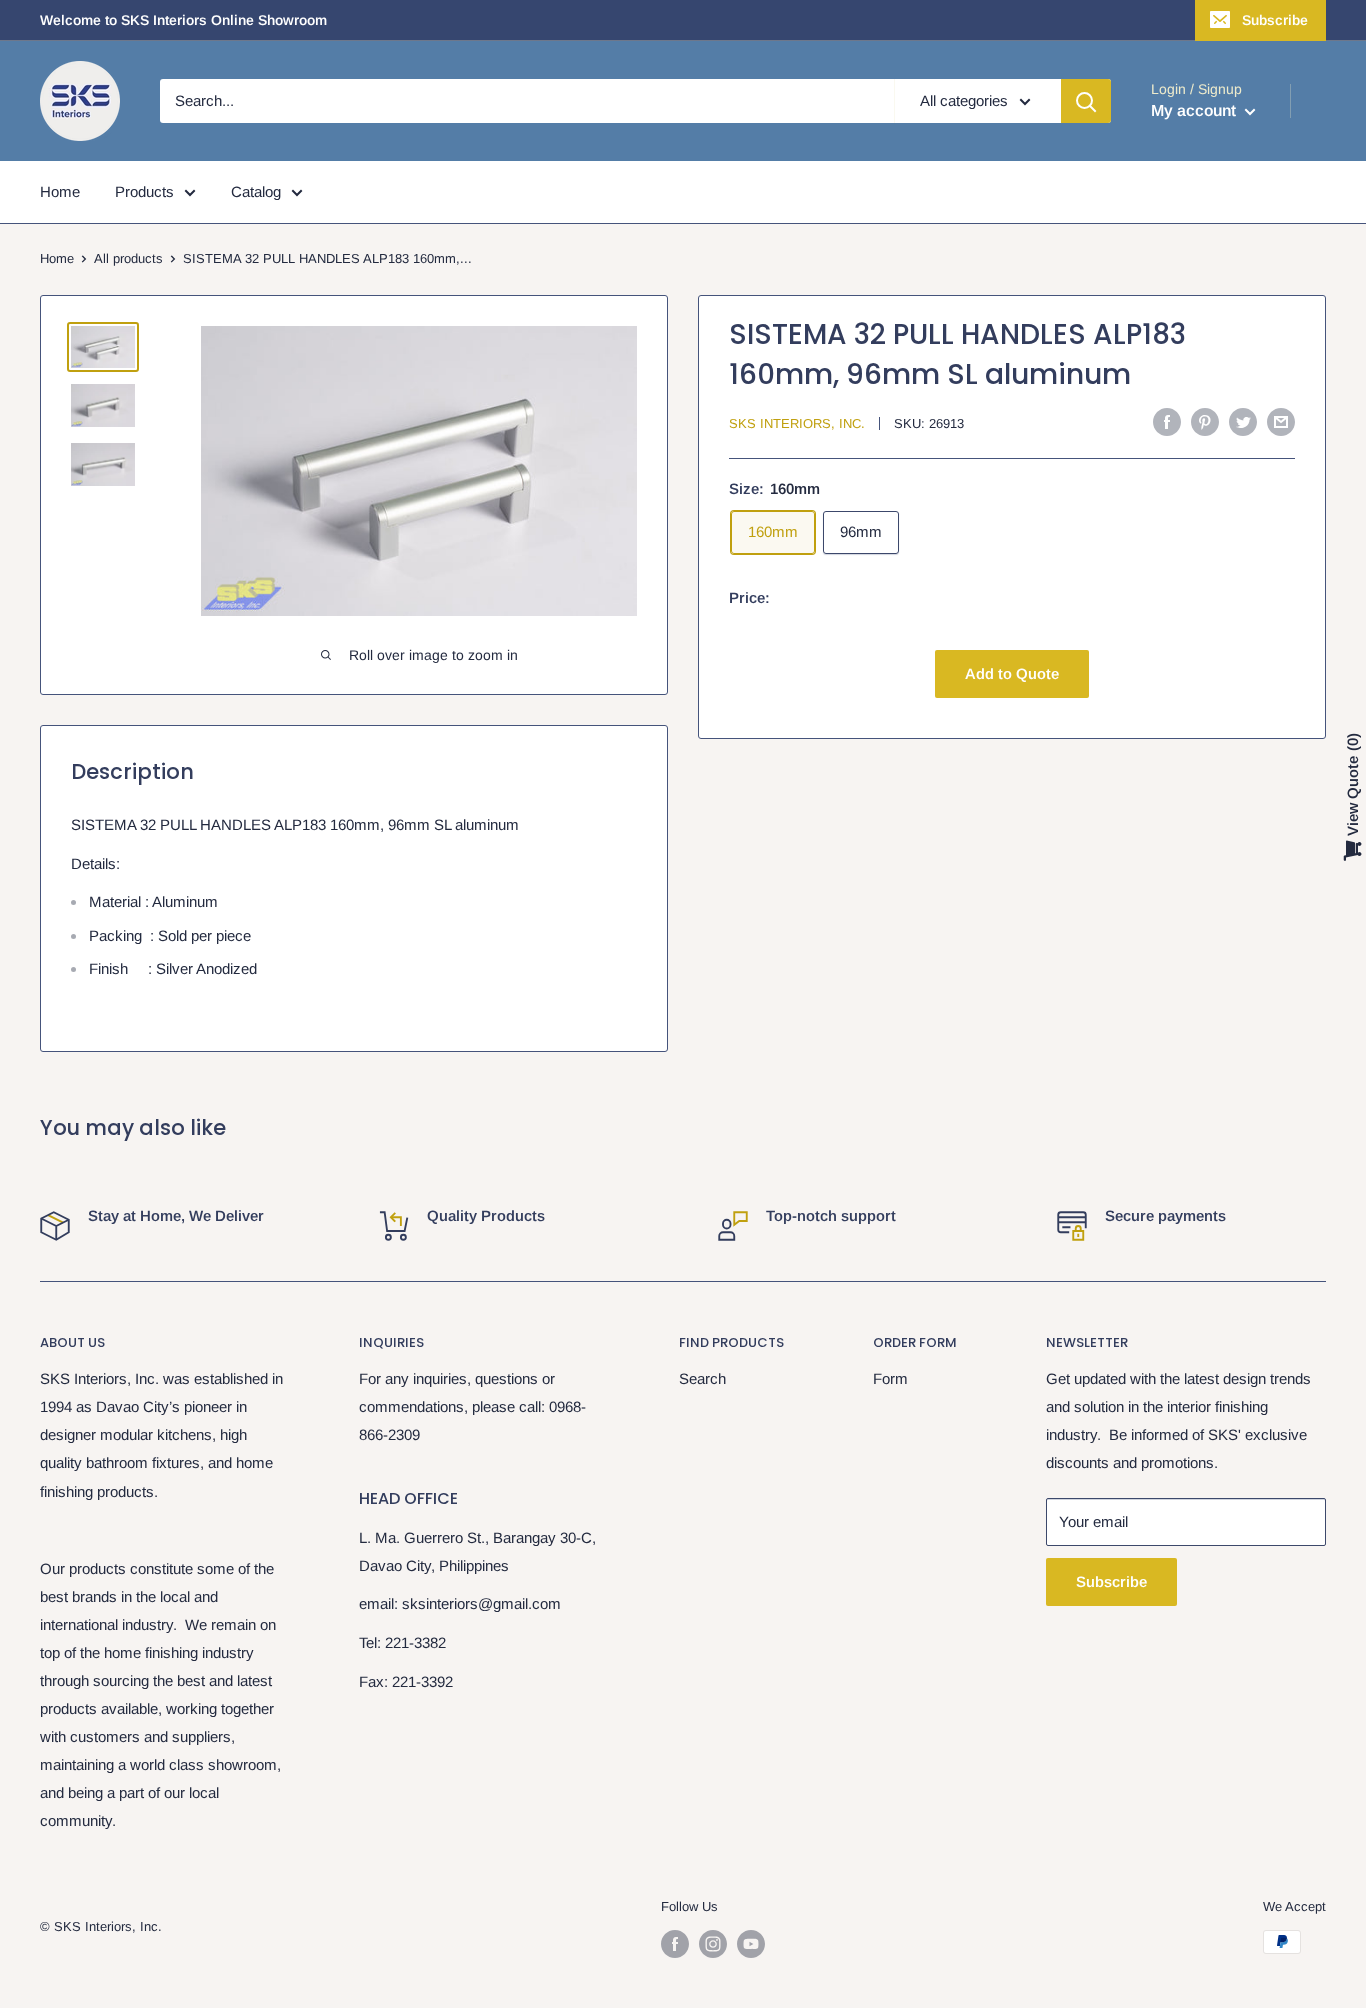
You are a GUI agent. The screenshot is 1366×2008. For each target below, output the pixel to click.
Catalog (256, 191)
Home (60, 191)
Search (702, 1378)
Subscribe (1275, 20)
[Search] (1086, 101)
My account (1195, 110)
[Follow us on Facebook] (675, 1944)
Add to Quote (1012, 673)
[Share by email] (1281, 421)
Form (890, 1378)
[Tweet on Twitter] (1243, 421)
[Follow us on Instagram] (713, 1944)
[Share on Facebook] (1167, 421)
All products (128, 258)
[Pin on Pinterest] (1205, 421)
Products (144, 191)
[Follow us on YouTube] (751, 1944)
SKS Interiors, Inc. (797, 423)
